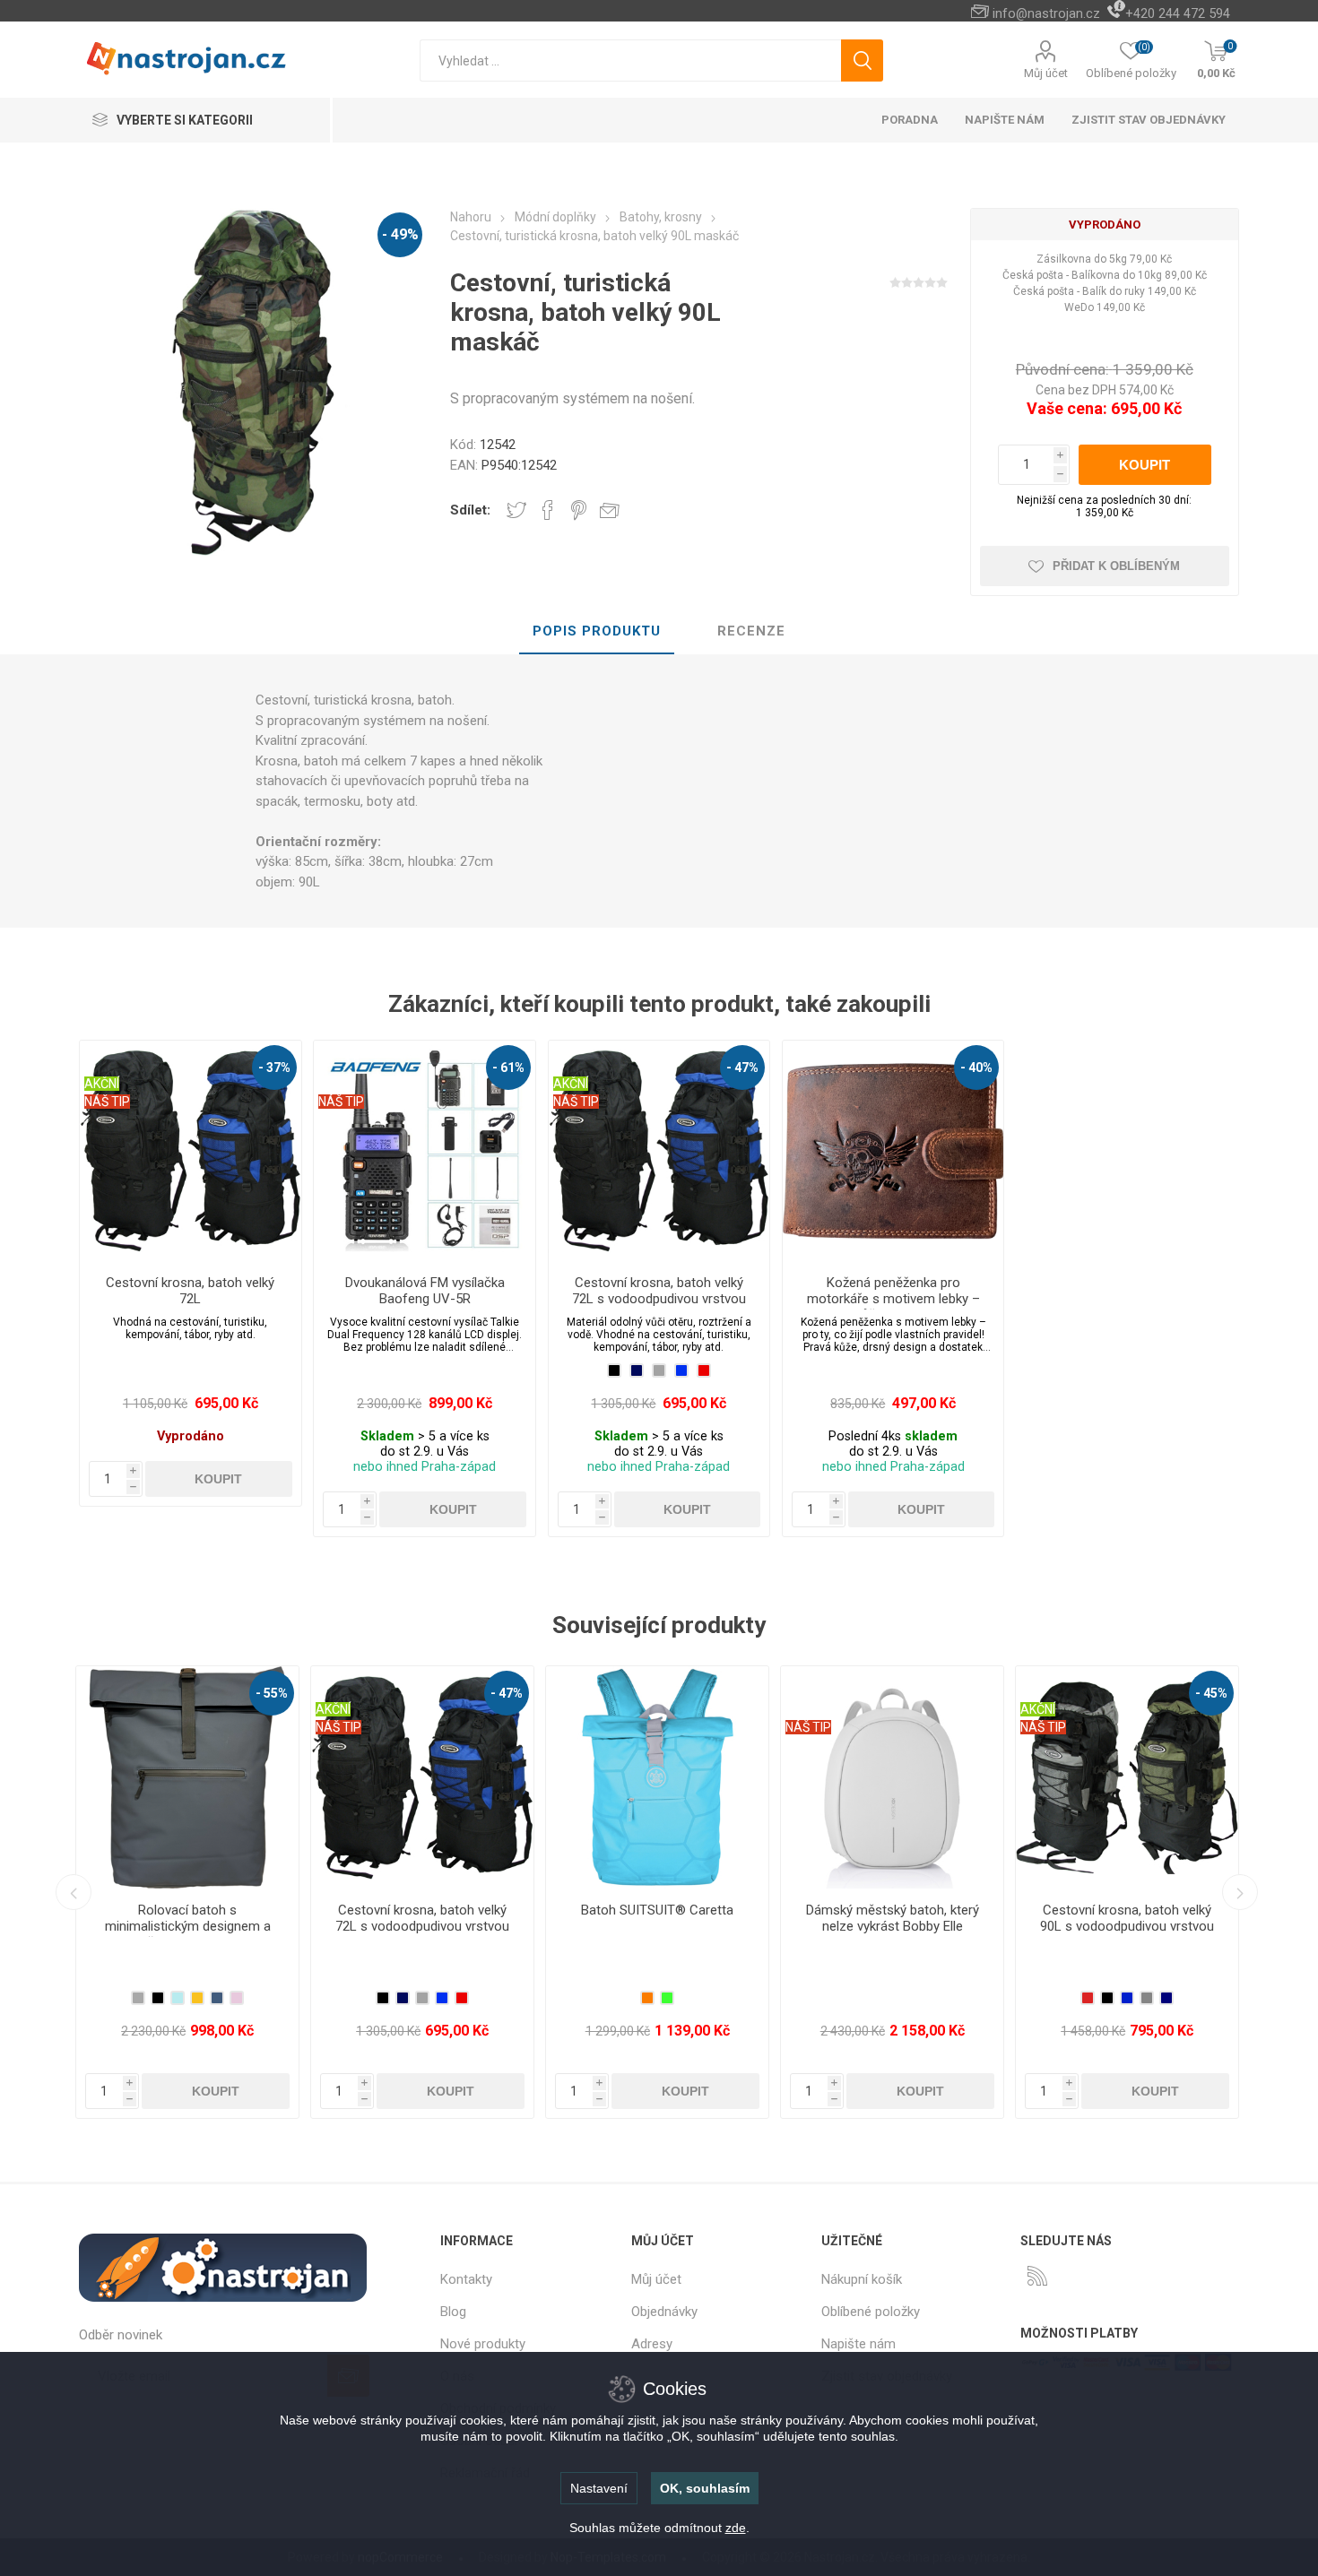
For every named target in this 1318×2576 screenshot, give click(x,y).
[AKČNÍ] (102, 1052)
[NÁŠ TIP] (341, 1052)
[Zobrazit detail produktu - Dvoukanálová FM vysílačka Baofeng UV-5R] (424, 1151)
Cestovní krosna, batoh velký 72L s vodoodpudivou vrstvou (659, 1291)
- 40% (976, 1068)
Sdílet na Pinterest (579, 510)
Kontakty (466, 2279)
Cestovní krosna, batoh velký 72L (190, 1291)
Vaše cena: (1067, 408)
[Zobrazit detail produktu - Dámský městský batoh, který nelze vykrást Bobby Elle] (422, 1777)
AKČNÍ (102, 1084)
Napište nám (858, 2344)
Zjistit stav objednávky (1149, 120)
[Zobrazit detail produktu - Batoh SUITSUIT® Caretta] (187, 1777)
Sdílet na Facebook (548, 510)
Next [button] (1240, 1892)
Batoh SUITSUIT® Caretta (187, 1910)
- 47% (742, 1068)
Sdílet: (470, 510)
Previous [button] (74, 1892)
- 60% (1211, 1693)
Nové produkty (483, 2344)
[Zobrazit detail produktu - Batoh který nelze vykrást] (1127, 1777)
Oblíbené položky (871, 2312)
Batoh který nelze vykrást (1127, 1910)
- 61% (508, 1068)
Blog (453, 2312)
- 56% (976, 1693)
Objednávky (664, 2312)
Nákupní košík (862, 2279)
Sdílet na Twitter (516, 510)
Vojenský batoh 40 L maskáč (892, 1910)
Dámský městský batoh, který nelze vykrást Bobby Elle (423, 1918)
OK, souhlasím (705, 2488)
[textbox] (630, 61)
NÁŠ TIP (107, 1102)
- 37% (274, 1068)
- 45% (741, 1693)
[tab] (597, 632)
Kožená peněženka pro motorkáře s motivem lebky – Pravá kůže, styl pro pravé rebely (893, 1307)
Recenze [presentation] (751, 631)
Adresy (652, 2344)
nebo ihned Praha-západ (425, 1467)
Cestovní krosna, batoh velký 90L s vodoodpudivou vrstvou (657, 1918)
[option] (187, 1892)
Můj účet (1046, 73)
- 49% (400, 234)
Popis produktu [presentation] (597, 631)
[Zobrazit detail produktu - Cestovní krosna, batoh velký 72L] (190, 1151)
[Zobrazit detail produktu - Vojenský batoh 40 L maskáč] (892, 1777)
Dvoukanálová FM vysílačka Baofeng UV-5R (425, 1291)
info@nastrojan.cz (1046, 13)
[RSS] (1037, 2276)
